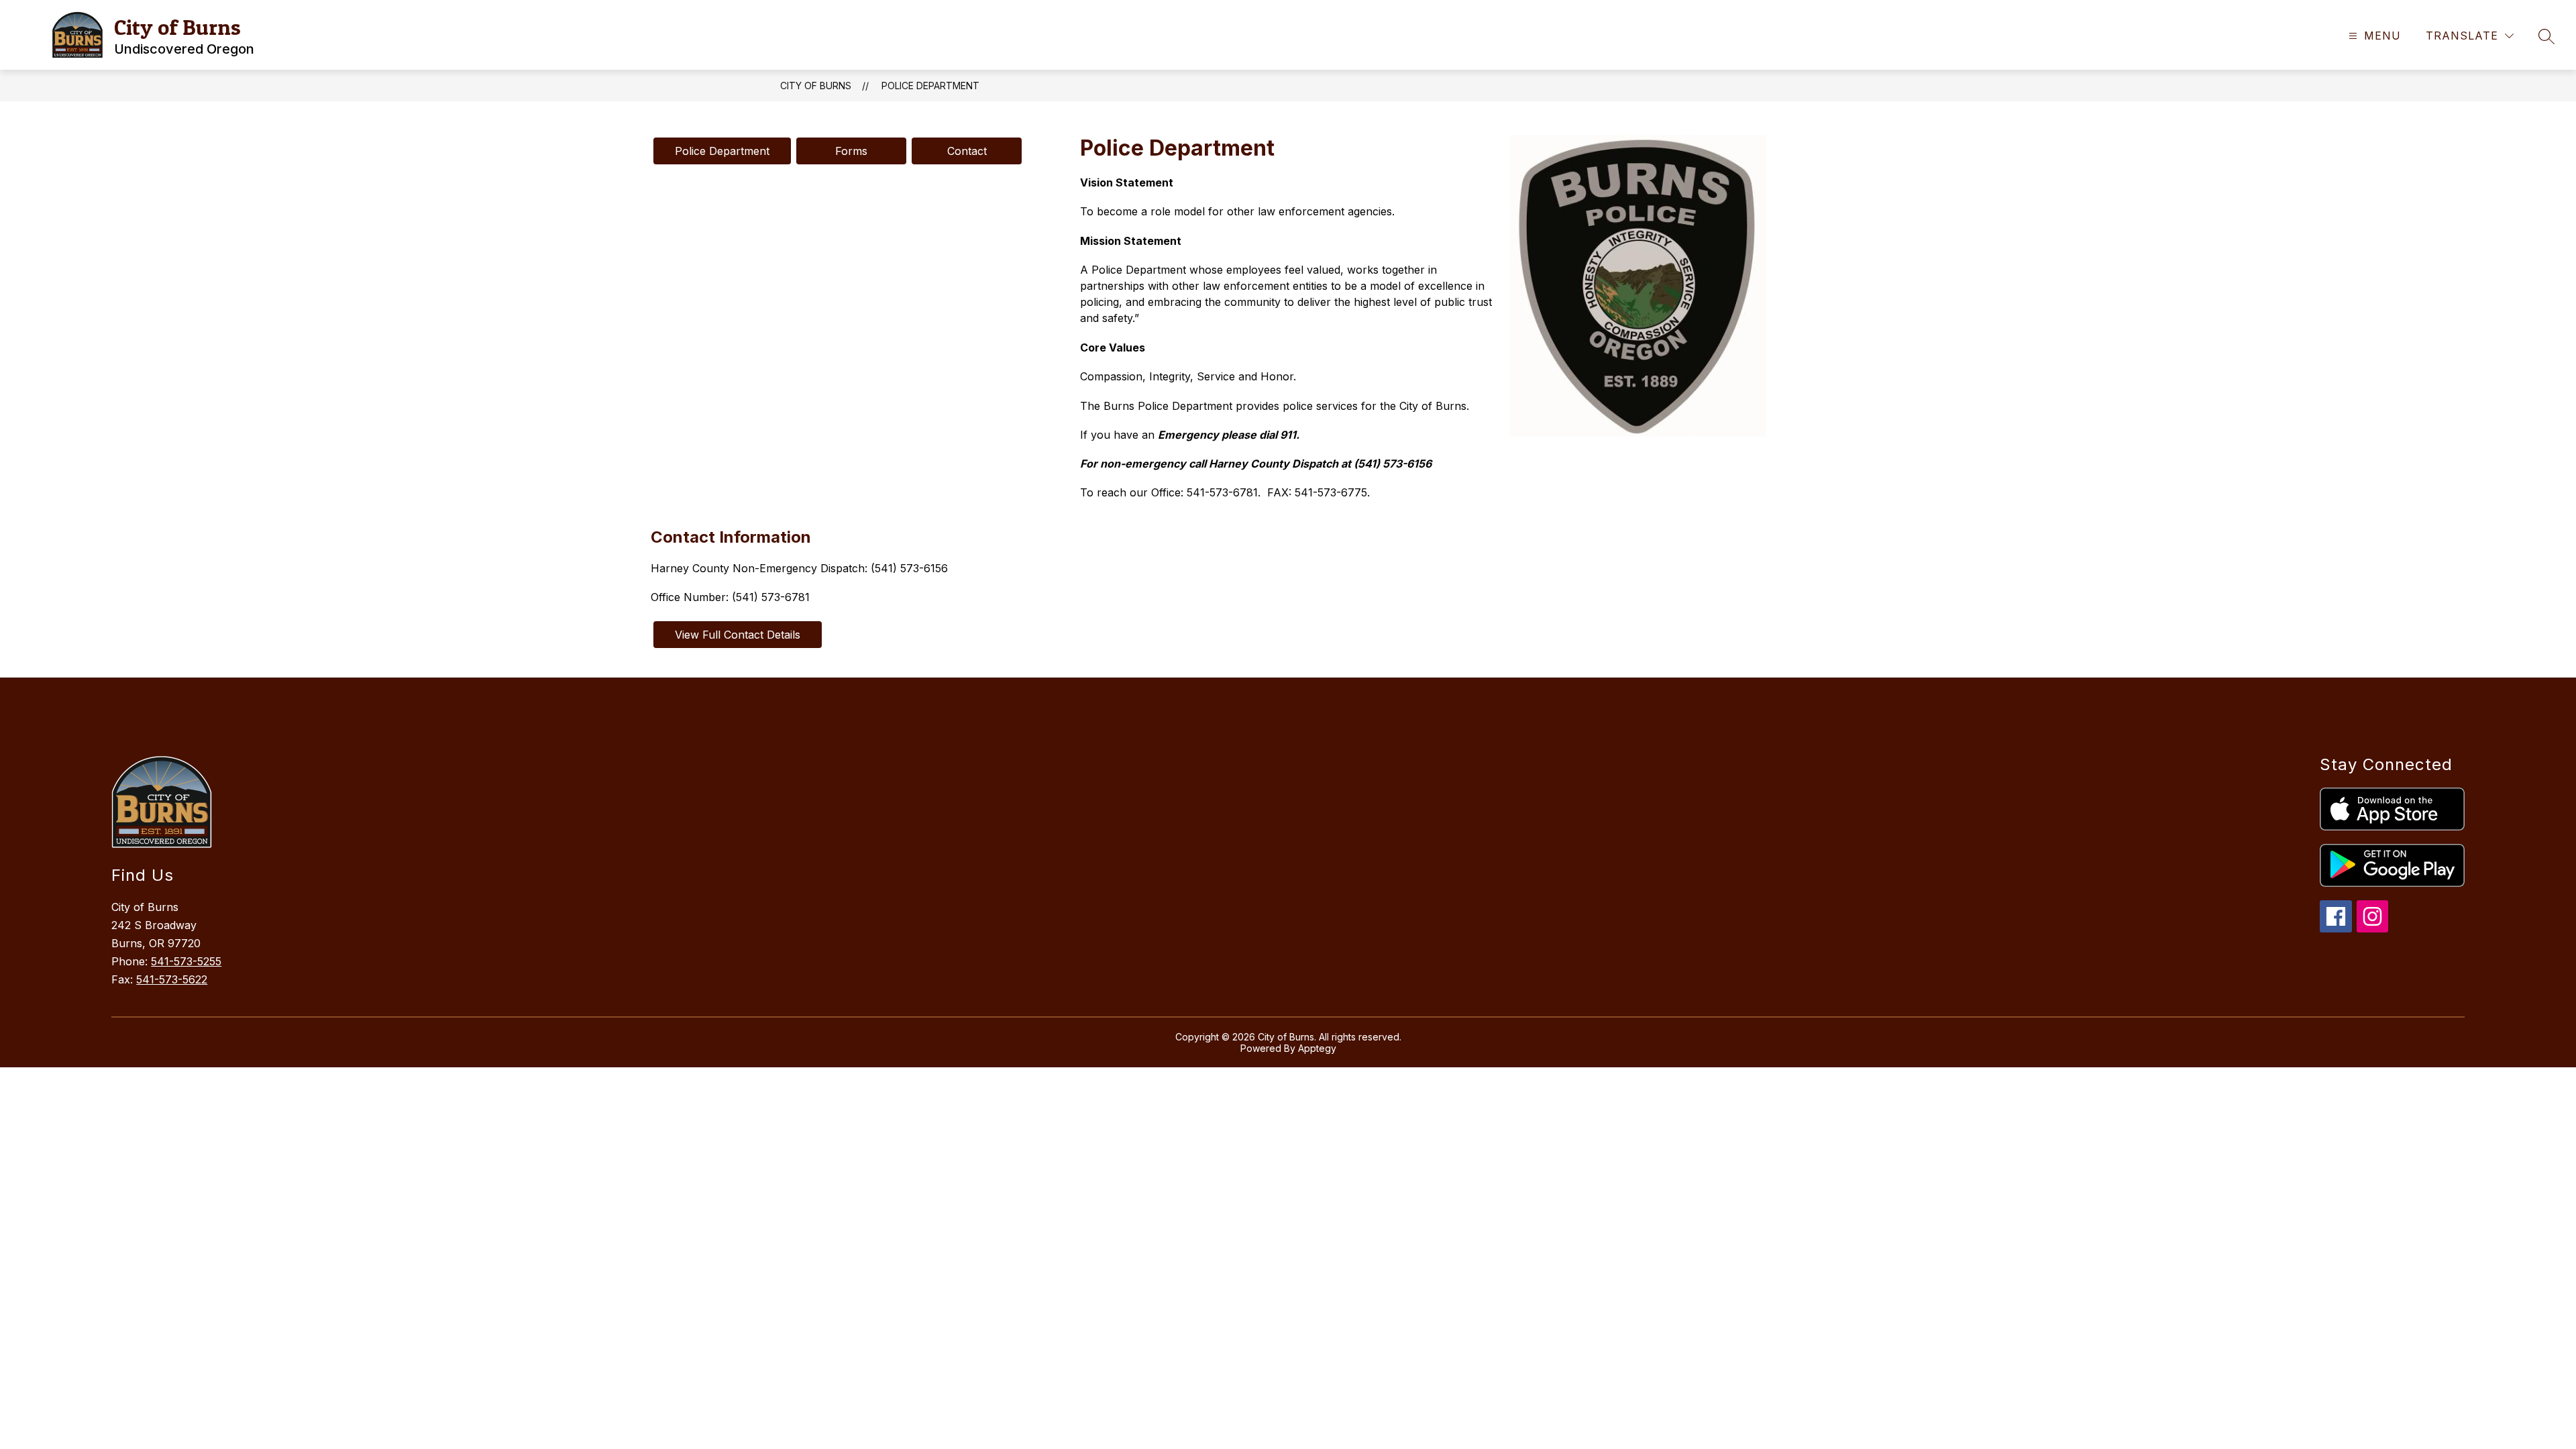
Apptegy (1317, 1048)
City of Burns (816, 86)
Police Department (930, 86)
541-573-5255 (186, 961)
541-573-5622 (172, 979)
